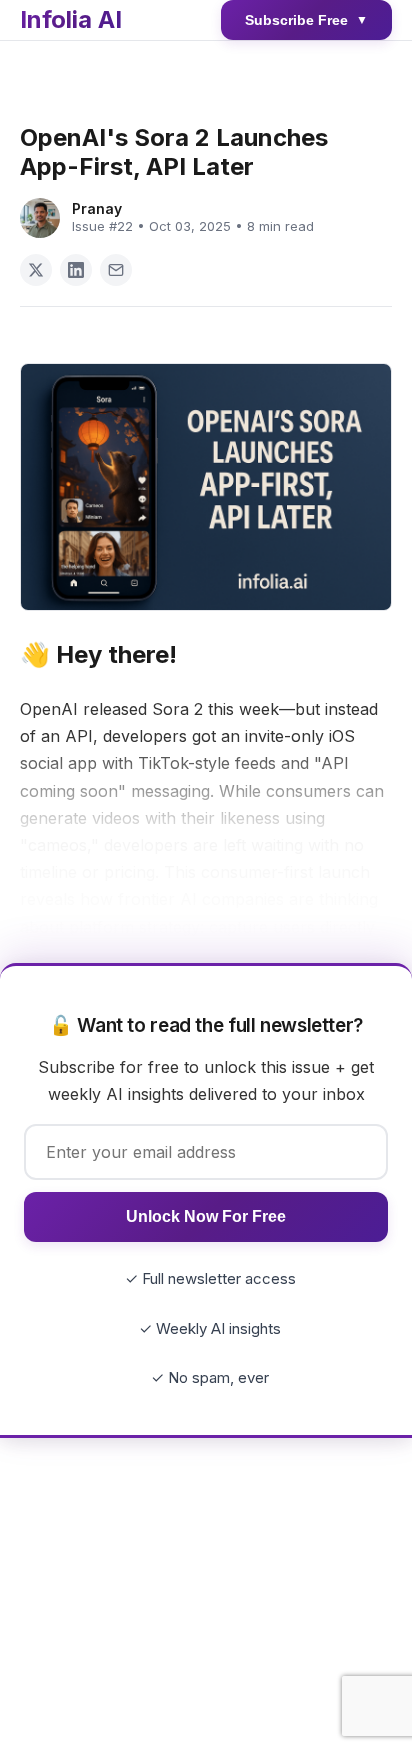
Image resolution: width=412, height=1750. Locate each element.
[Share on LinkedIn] (76, 270)
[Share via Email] (116, 270)
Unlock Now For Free (206, 1216)
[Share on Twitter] (36, 270)
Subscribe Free (306, 20)
